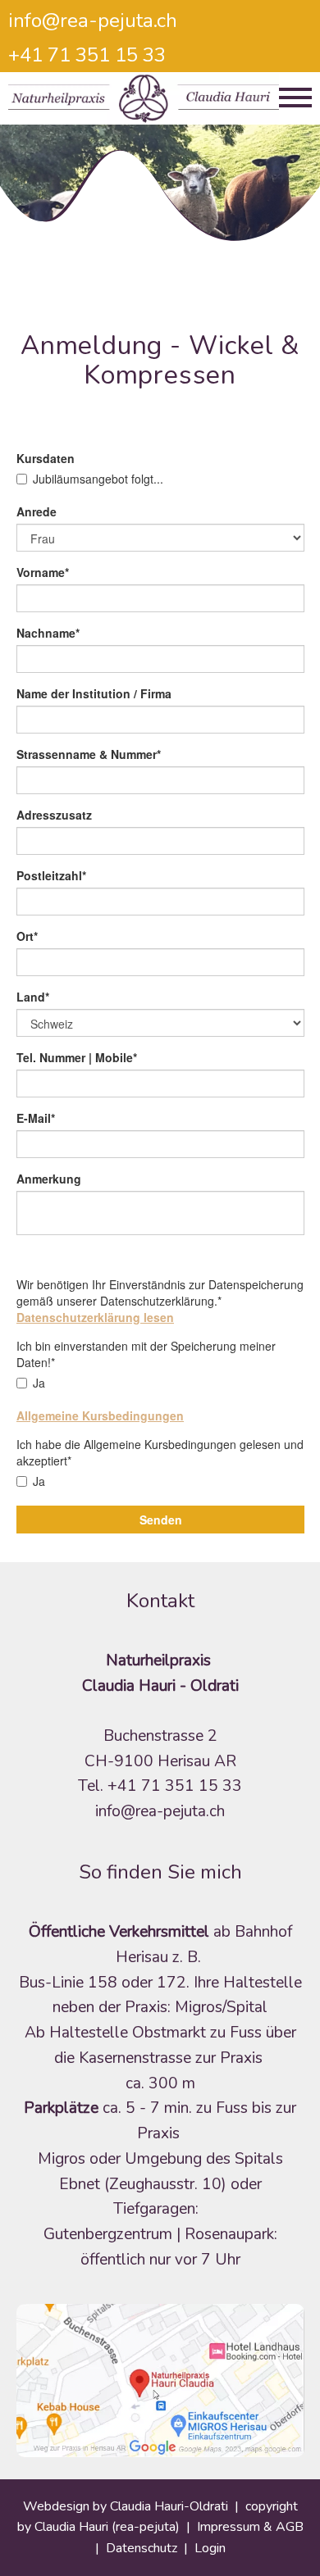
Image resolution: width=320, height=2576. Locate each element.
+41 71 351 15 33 (87, 55)
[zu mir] (160, 2380)
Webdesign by (66, 2506)
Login (210, 2548)
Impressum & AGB (250, 2527)
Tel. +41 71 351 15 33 (160, 1786)
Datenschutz (142, 2548)
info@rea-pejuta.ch (93, 20)
